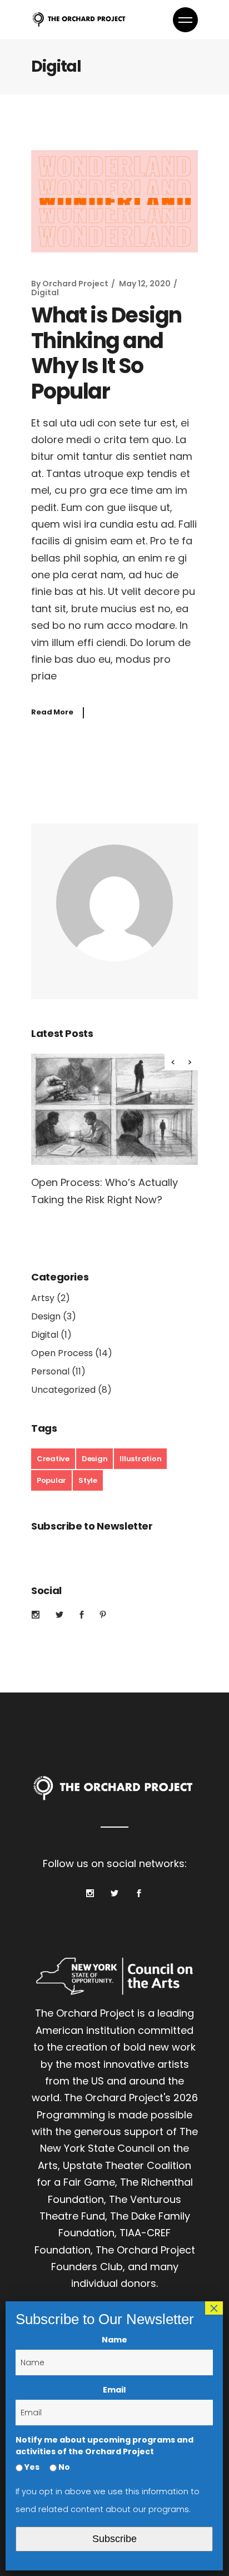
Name (114, 2340)
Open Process (62, 1353)
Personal (50, 1371)
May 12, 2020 (145, 284)
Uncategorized (63, 1390)
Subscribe (114, 2539)
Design (46, 1316)
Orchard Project (75, 284)
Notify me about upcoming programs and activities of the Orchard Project (104, 2446)
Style (88, 1480)
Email (114, 2390)
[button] (190, 1062)
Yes (31, 2467)
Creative (53, 1459)
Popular (51, 1480)
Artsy (43, 1298)
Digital (45, 292)
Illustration (140, 1459)
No (63, 2467)
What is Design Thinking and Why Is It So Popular (106, 353)
